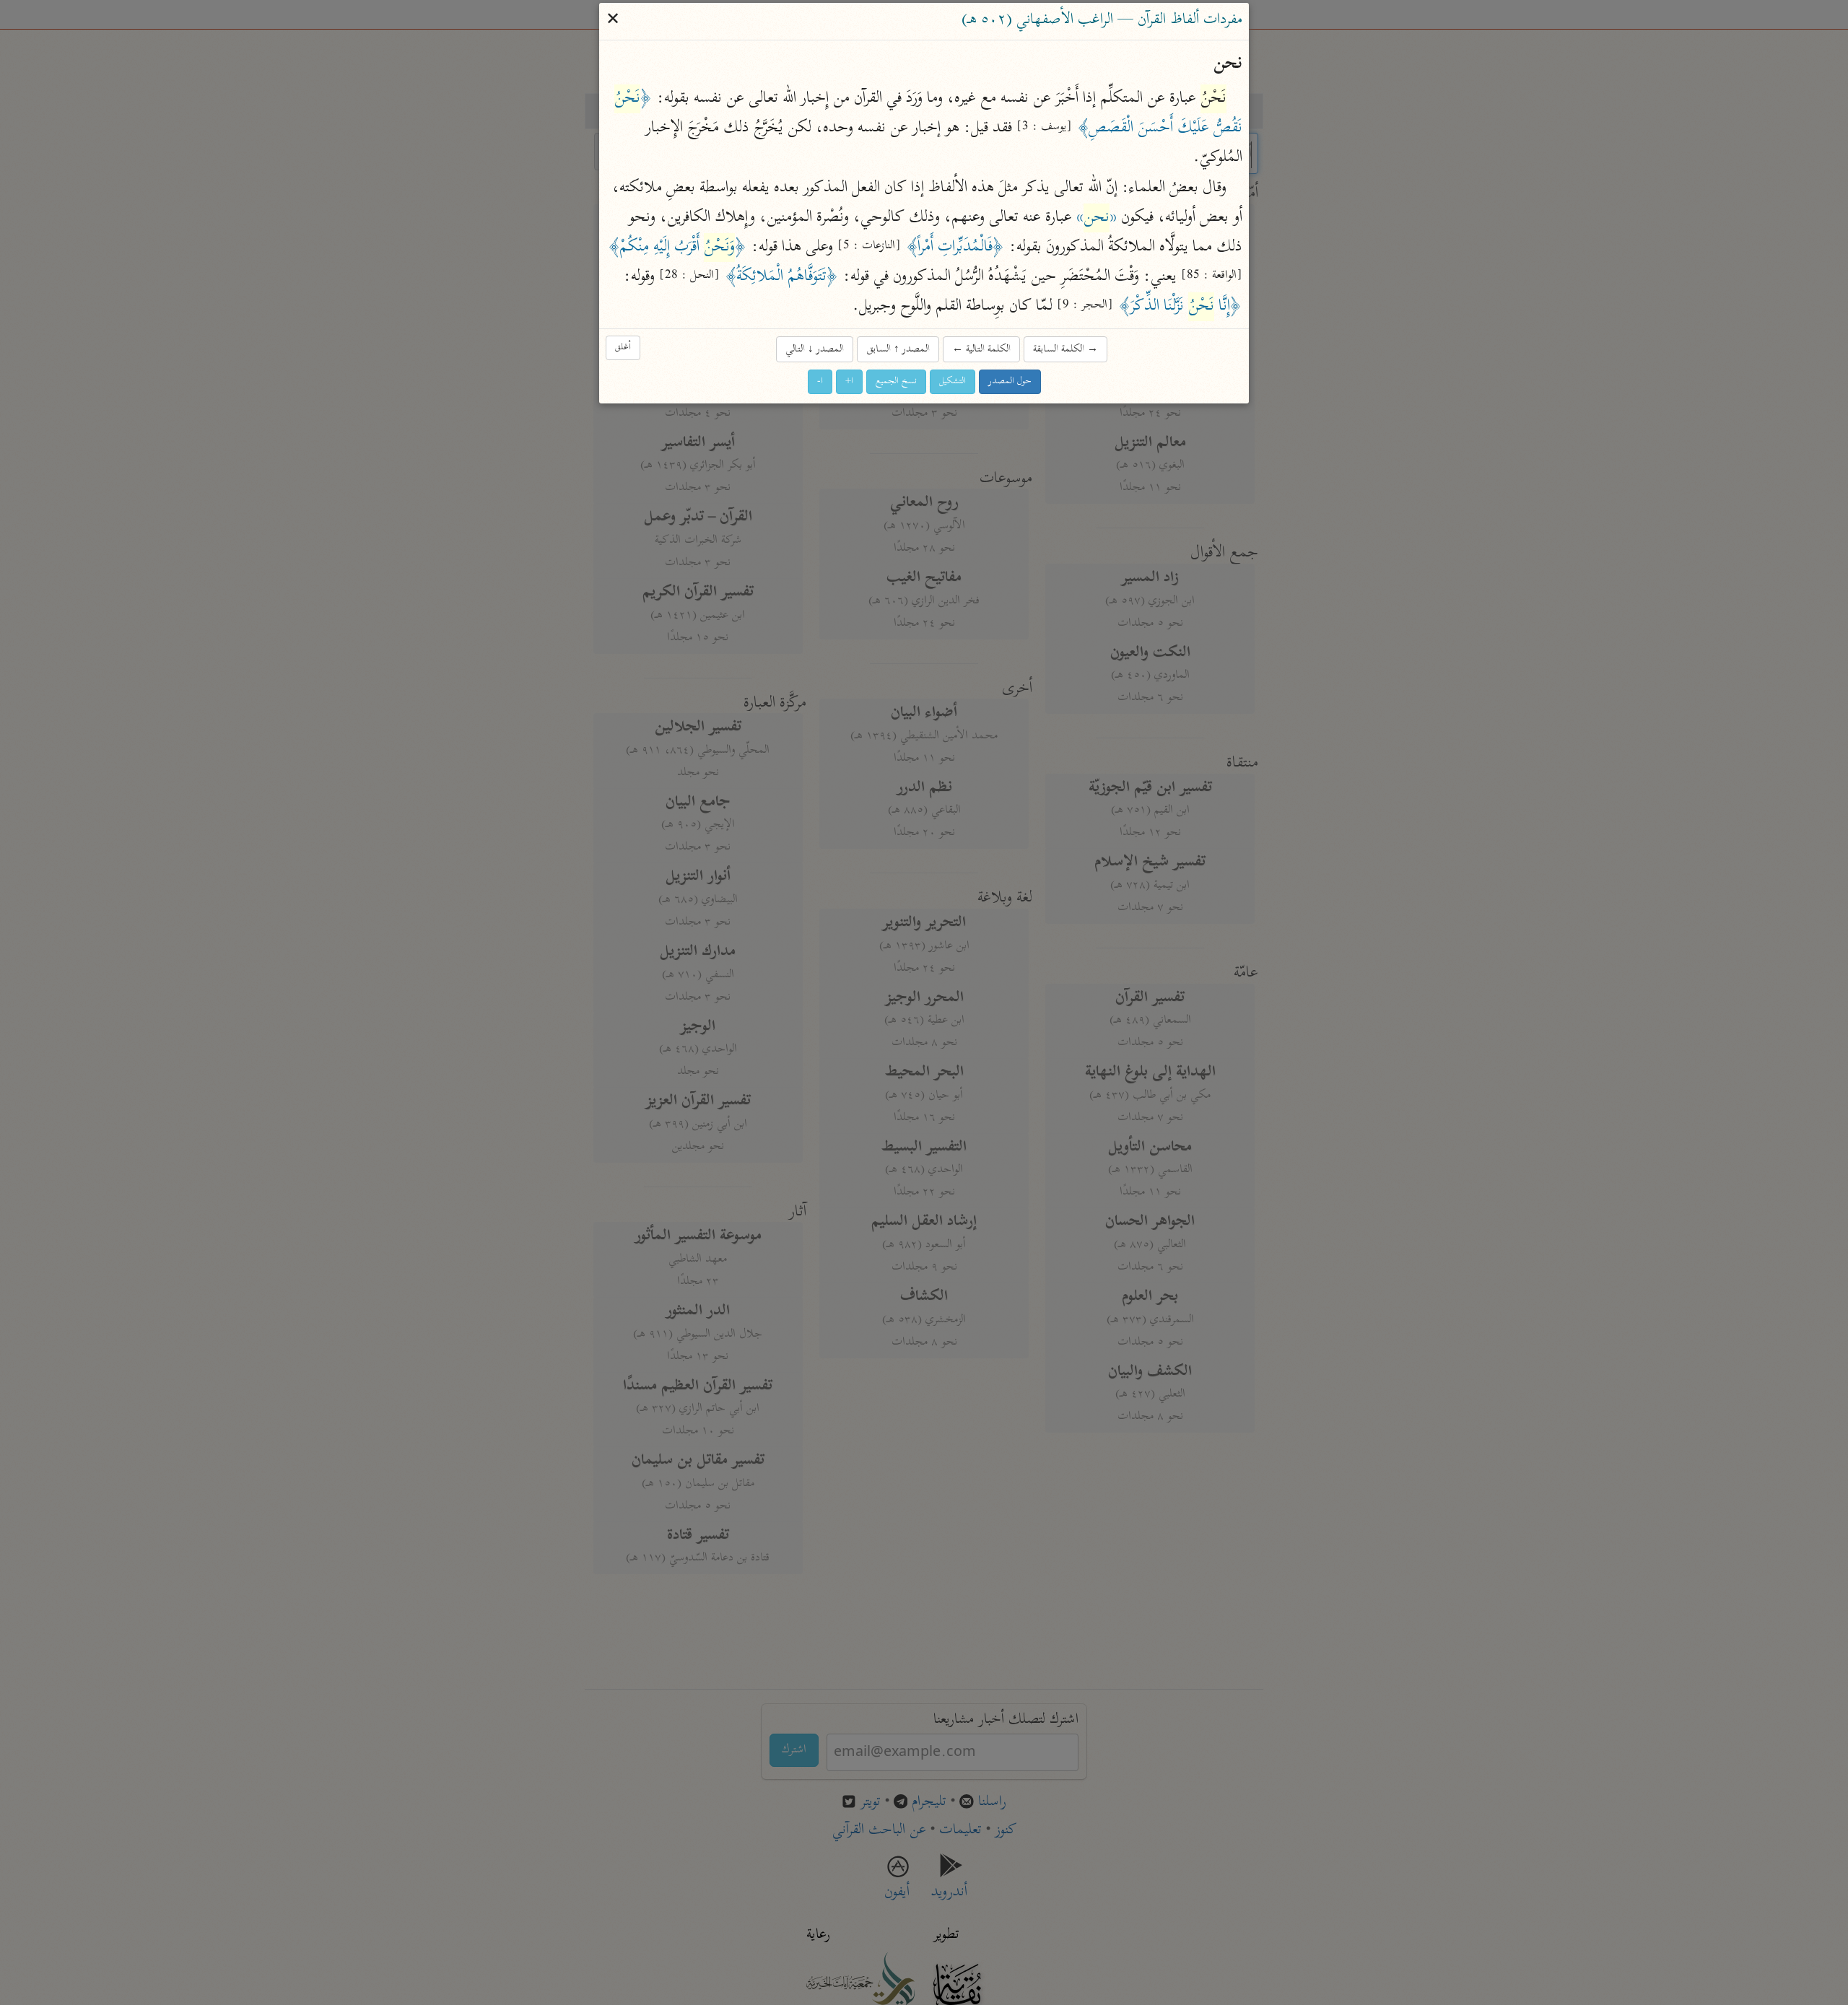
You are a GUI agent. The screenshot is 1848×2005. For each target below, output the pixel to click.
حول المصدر (1010, 381)
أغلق (623, 348)
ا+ (849, 381)
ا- (820, 381)
